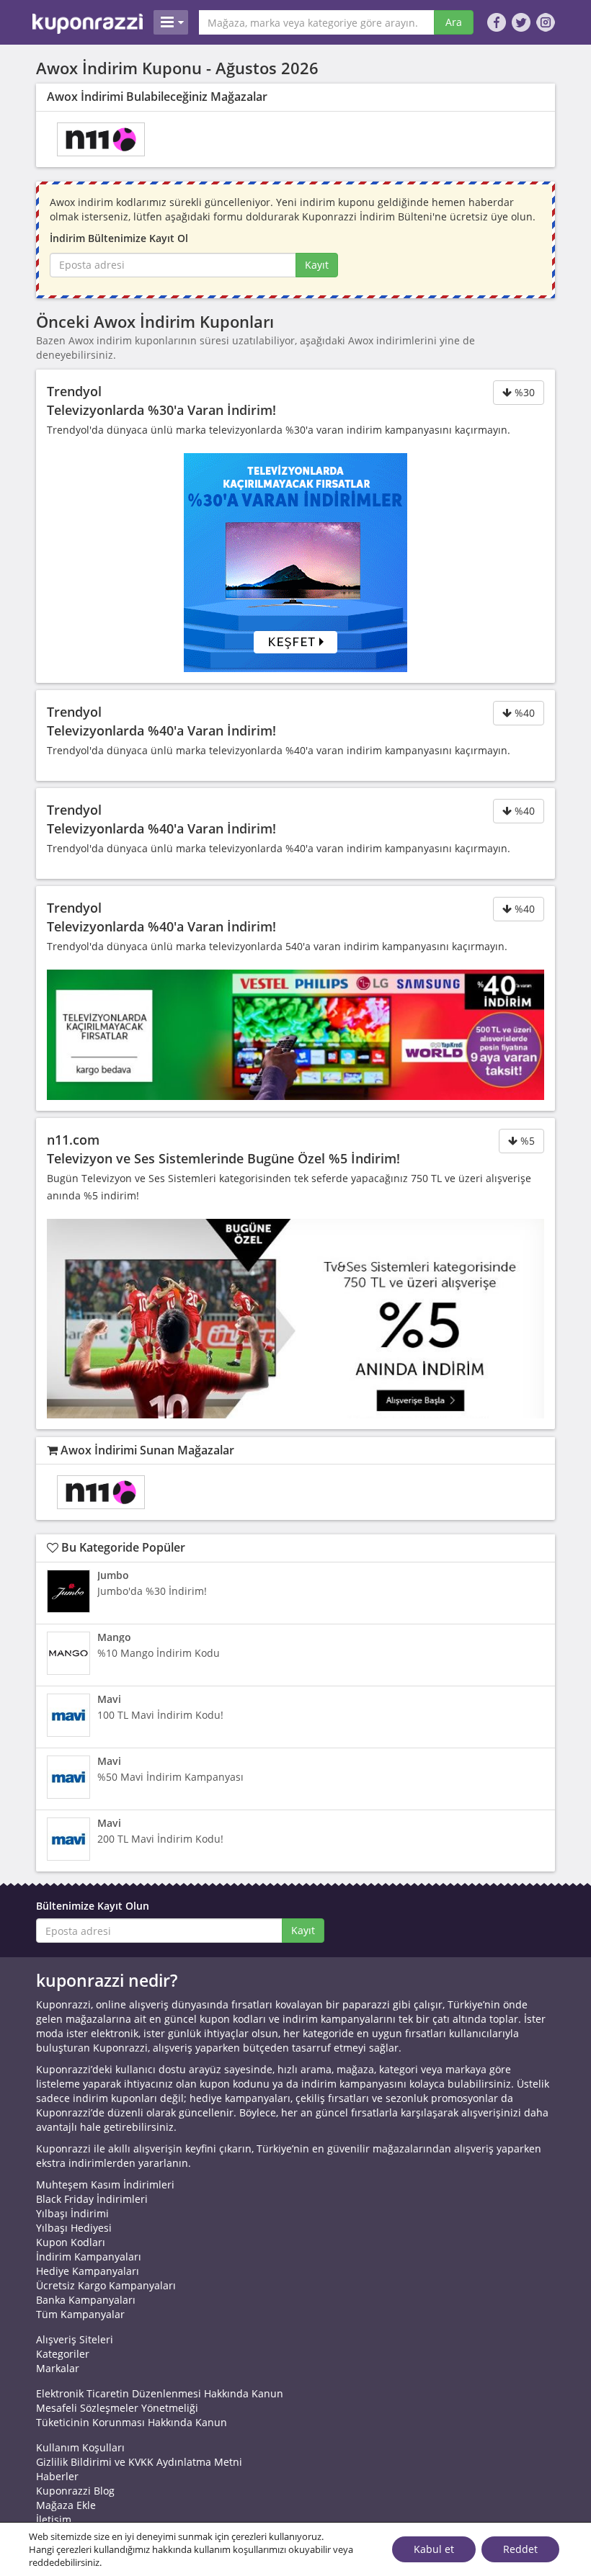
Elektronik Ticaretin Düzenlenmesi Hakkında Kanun (160, 2393)
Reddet (520, 2549)
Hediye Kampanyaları (88, 2271)
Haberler (57, 2476)
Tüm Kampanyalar (80, 2314)
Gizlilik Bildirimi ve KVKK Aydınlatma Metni (139, 2462)
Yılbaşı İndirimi (72, 2213)
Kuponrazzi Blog (75, 2491)
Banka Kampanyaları (86, 2300)
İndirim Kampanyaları (89, 2257)
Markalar (58, 2368)
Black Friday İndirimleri (92, 2199)
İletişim (54, 2519)
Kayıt (317, 265)
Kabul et (434, 2549)
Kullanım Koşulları (80, 2447)
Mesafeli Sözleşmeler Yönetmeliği (117, 2408)
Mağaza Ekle (66, 2505)
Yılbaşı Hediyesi (74, 2228)
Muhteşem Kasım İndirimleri (105, 2184)
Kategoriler (63, 2354)
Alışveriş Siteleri (75, 2339)
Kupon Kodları (71, 2242)
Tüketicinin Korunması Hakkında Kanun (132, 2422)
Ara (454, 22)
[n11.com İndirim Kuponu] (101, 139)
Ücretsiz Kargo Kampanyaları (106, 2285)
